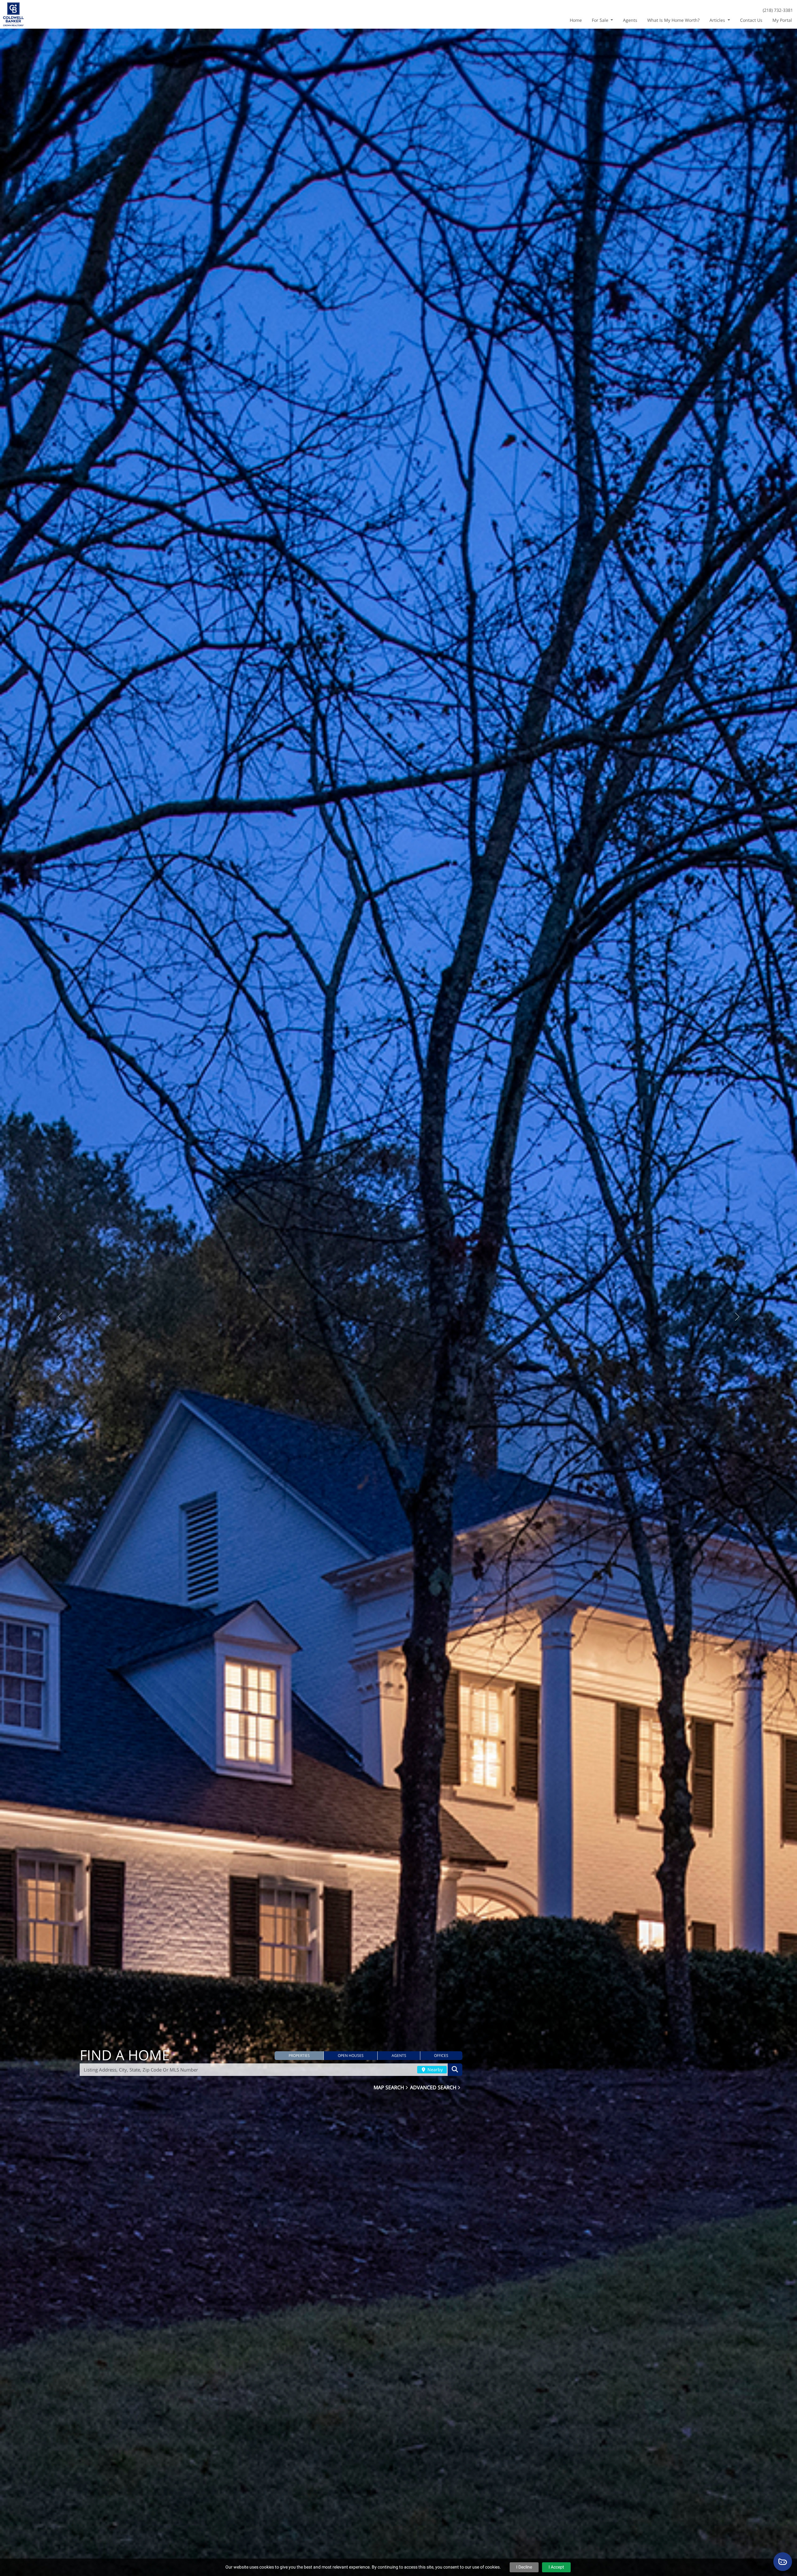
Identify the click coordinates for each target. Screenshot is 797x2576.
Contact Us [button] (751, 20)
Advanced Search (434, 2087)
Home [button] (576, 20)
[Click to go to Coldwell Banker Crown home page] (13, 14)
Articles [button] (718, 20)
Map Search (389, 2087)
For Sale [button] (601, 20)
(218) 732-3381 (778, 10)
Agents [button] (630, 20)
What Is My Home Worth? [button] (673, 20)
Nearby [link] (434, 2069)
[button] (299, 2056)
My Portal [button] (782, 20)
